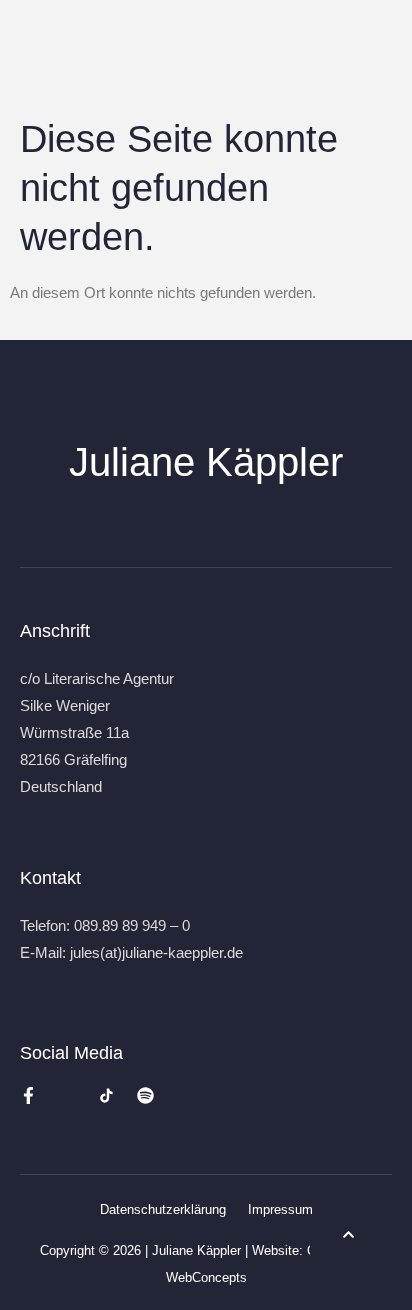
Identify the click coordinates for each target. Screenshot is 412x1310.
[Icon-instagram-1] (67, 1095)
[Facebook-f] (28, 1095)
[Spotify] (145, 1095)
